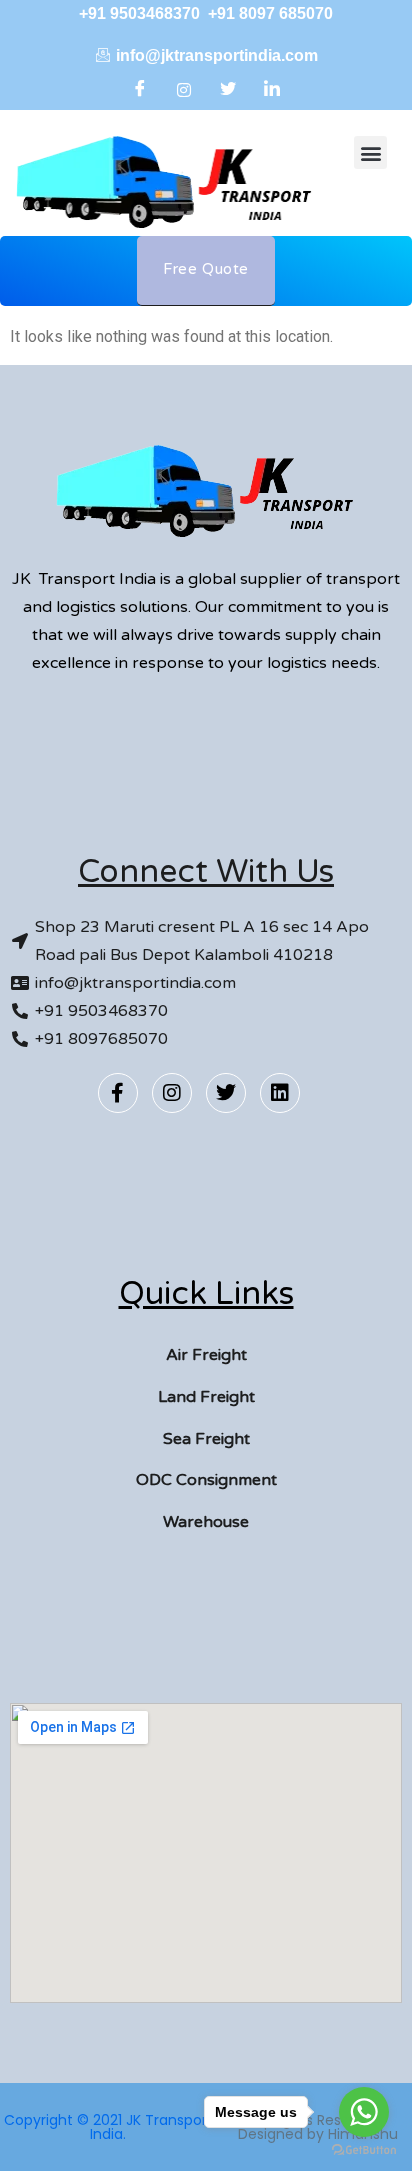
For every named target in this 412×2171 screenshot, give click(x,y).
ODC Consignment (206, 1480)
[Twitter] (228, 90)
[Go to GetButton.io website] (364, 2150)
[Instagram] (184, 90)
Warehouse (206, 1522)
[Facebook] (140, 90)
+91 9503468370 (141, 13)
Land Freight (206, 1397)
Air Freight (206, 1355)
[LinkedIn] (272, 90)
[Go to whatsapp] (364, 2112)
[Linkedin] (280, 1093)
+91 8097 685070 (270, 13)
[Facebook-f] (118, 1093)
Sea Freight (206, 1439)
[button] (370, 152)
